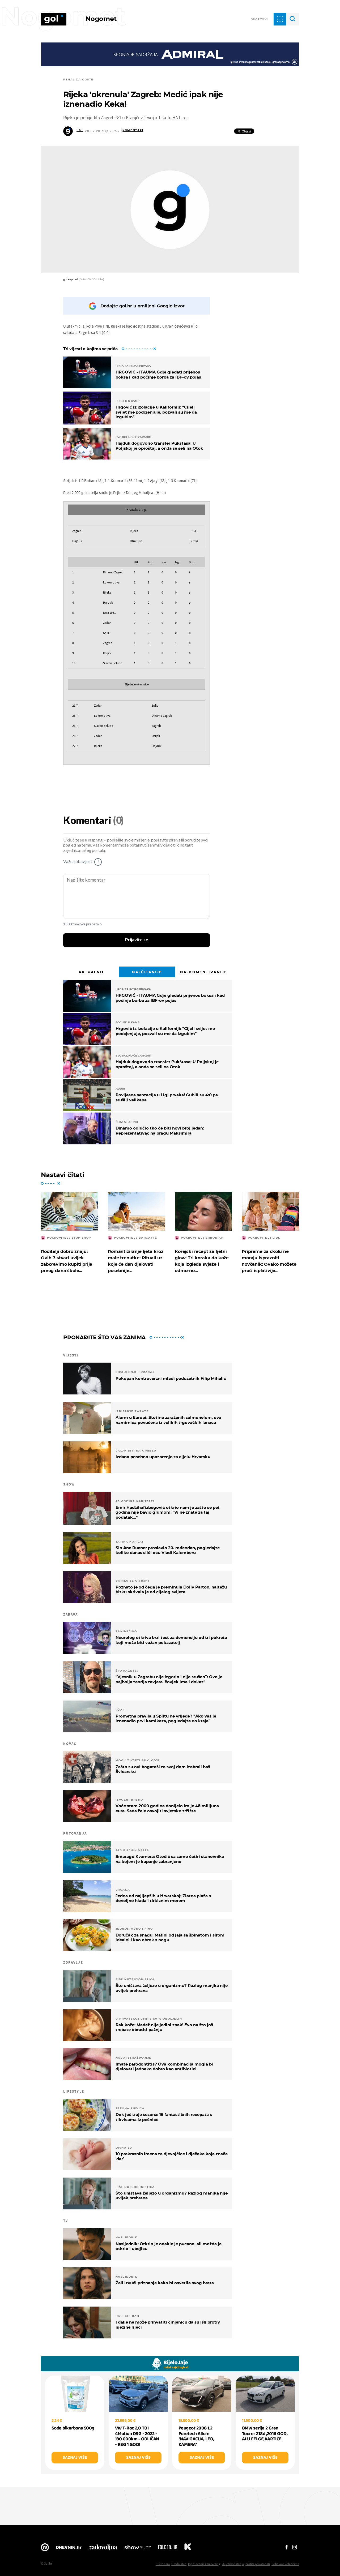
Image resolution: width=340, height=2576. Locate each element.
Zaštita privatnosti (258, 2564)
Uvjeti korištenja (233, 2564)
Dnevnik (69, 2549)
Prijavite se (137, 940)
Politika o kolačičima (285, 2564)
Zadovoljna (103, 2549)
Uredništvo (179, 2564)
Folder (168, 2549)
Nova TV (45, 2549)
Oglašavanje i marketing (204, 2564)
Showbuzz (138, 2549)
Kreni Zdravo (188, 2549)
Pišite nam (163, 2564)
